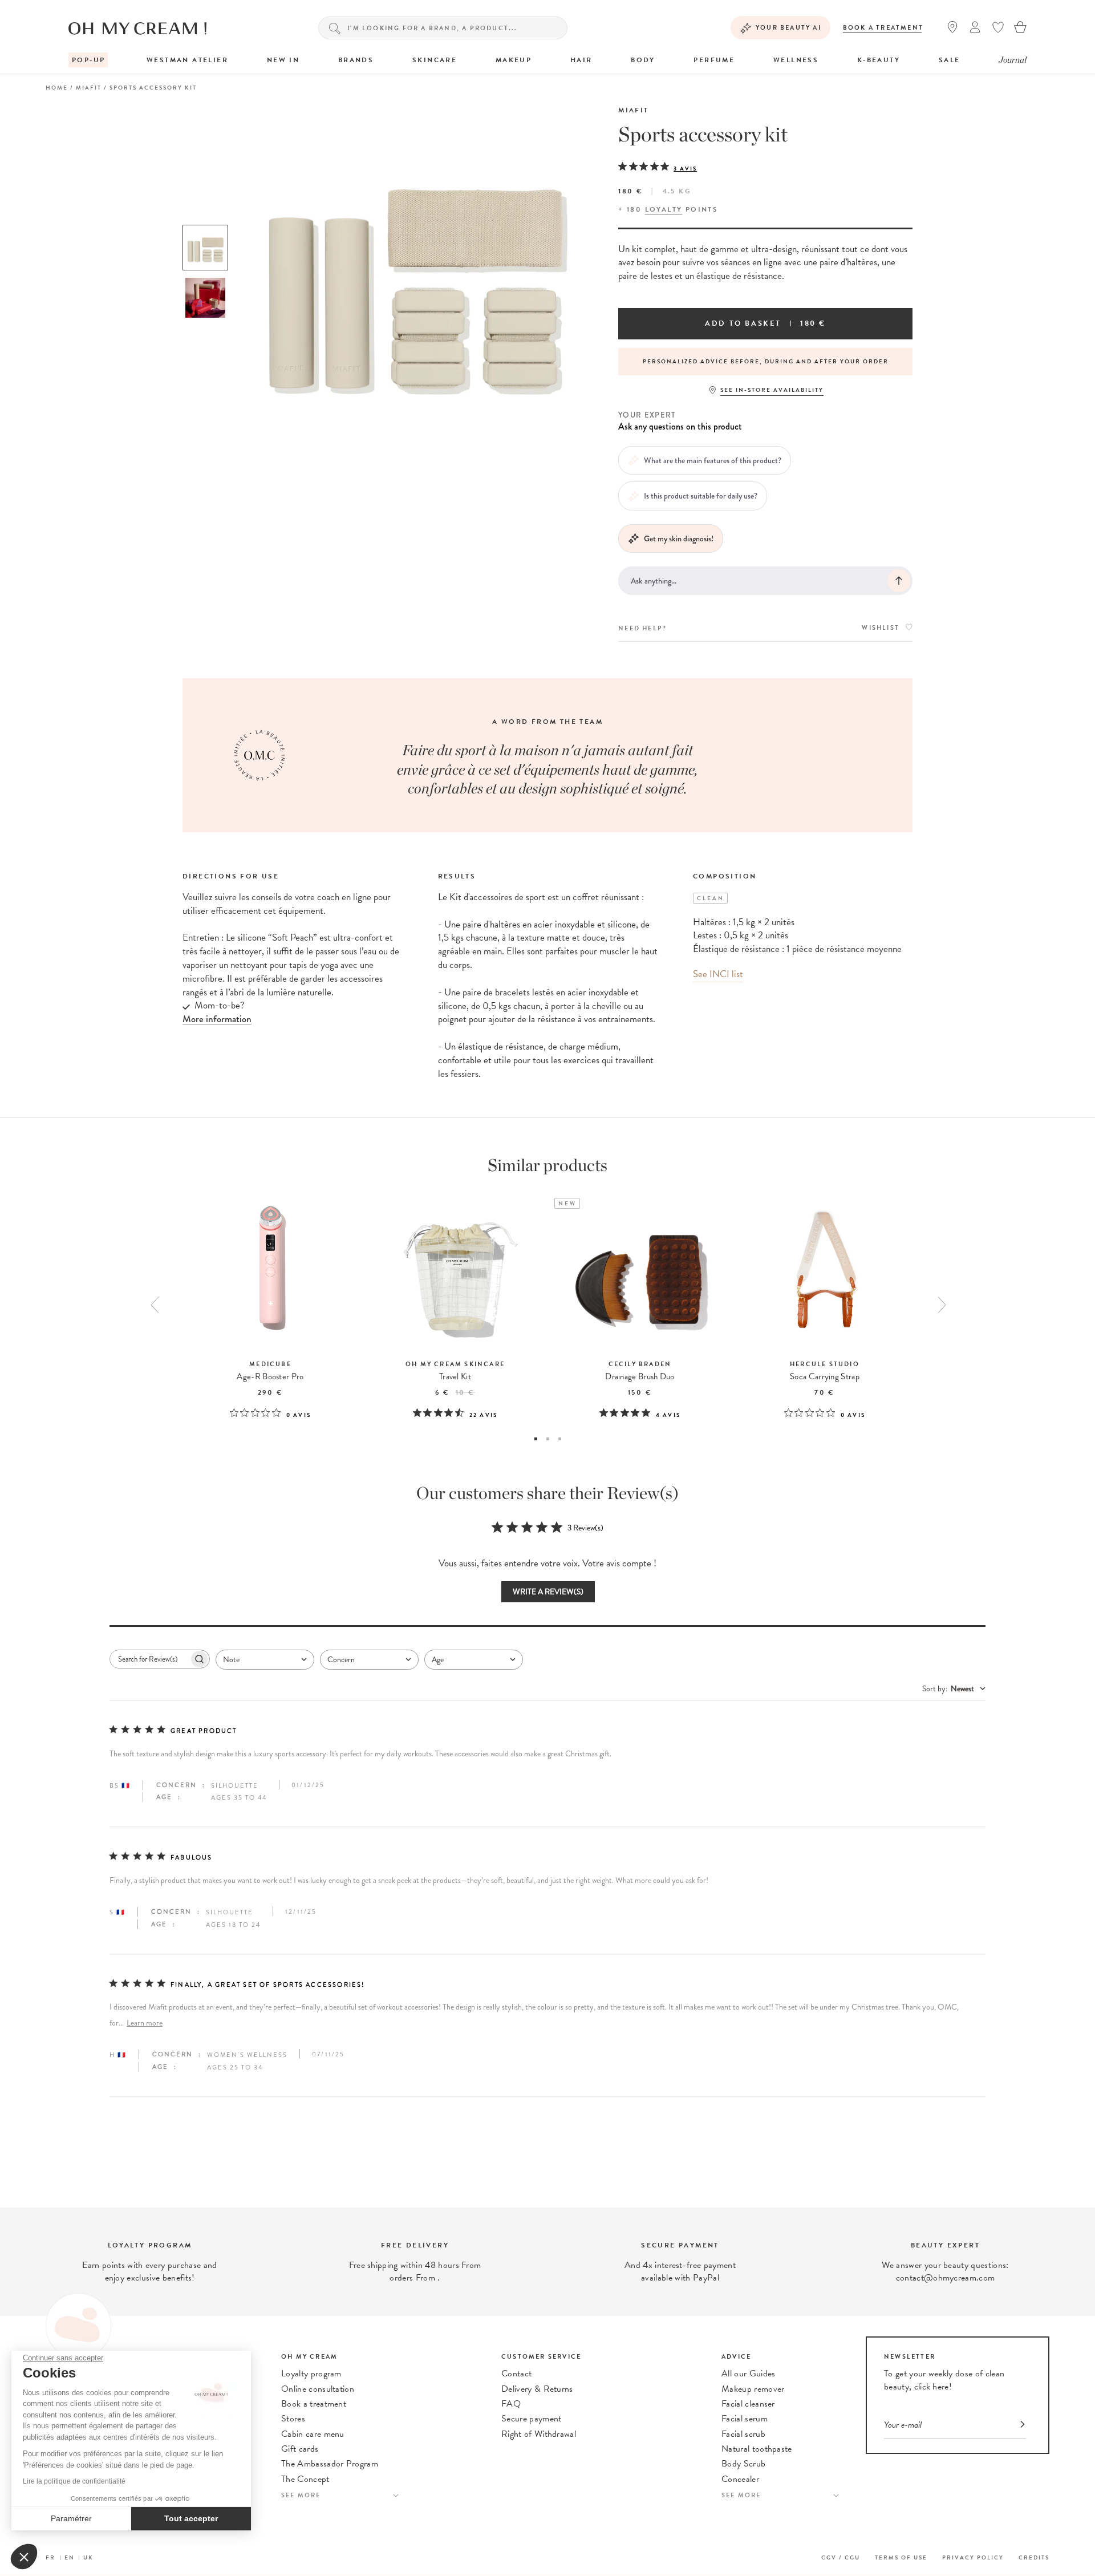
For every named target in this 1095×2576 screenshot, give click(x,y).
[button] (24, 2557)
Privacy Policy (973, 2557)
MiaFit (633, 110)
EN (70, 2557)
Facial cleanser (748, 2404)
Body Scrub (743, 2464)
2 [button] (548, 1439)
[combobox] (265, 1660)
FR (50, 2557)
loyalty (664, 209)
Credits (1034, 2557)
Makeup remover (753, 2389)
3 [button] (560, 1439)
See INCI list (718, 974)
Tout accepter (191, 2518)
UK (88, 2557)
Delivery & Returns (537, 2389)
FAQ (511, 2404)
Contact (516, 2374)
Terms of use (901, 2557)
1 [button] (536, 1439)
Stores (293, 2419)
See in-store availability (772, 390)
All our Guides (748, 2374)
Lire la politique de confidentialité (74, 2481)
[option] (205, 248)
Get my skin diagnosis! (679, 538)
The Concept (305, 2479)
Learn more (145, 2023)
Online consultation (318, 2389)
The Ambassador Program (330, 2464)
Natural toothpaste (757, 2449)
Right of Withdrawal (539, 2434)
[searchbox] (149, 1659)
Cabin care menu (313, 2434)
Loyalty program (311, 2374)
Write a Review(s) (548, 1592)
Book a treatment (883, 28)
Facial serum (745, 2419)
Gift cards (300, 2449)
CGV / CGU (841, 2557)
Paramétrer (71, 2518)
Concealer (740, 2479)
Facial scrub (743, 2434)
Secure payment (531, 2419)
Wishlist (881, 628)
